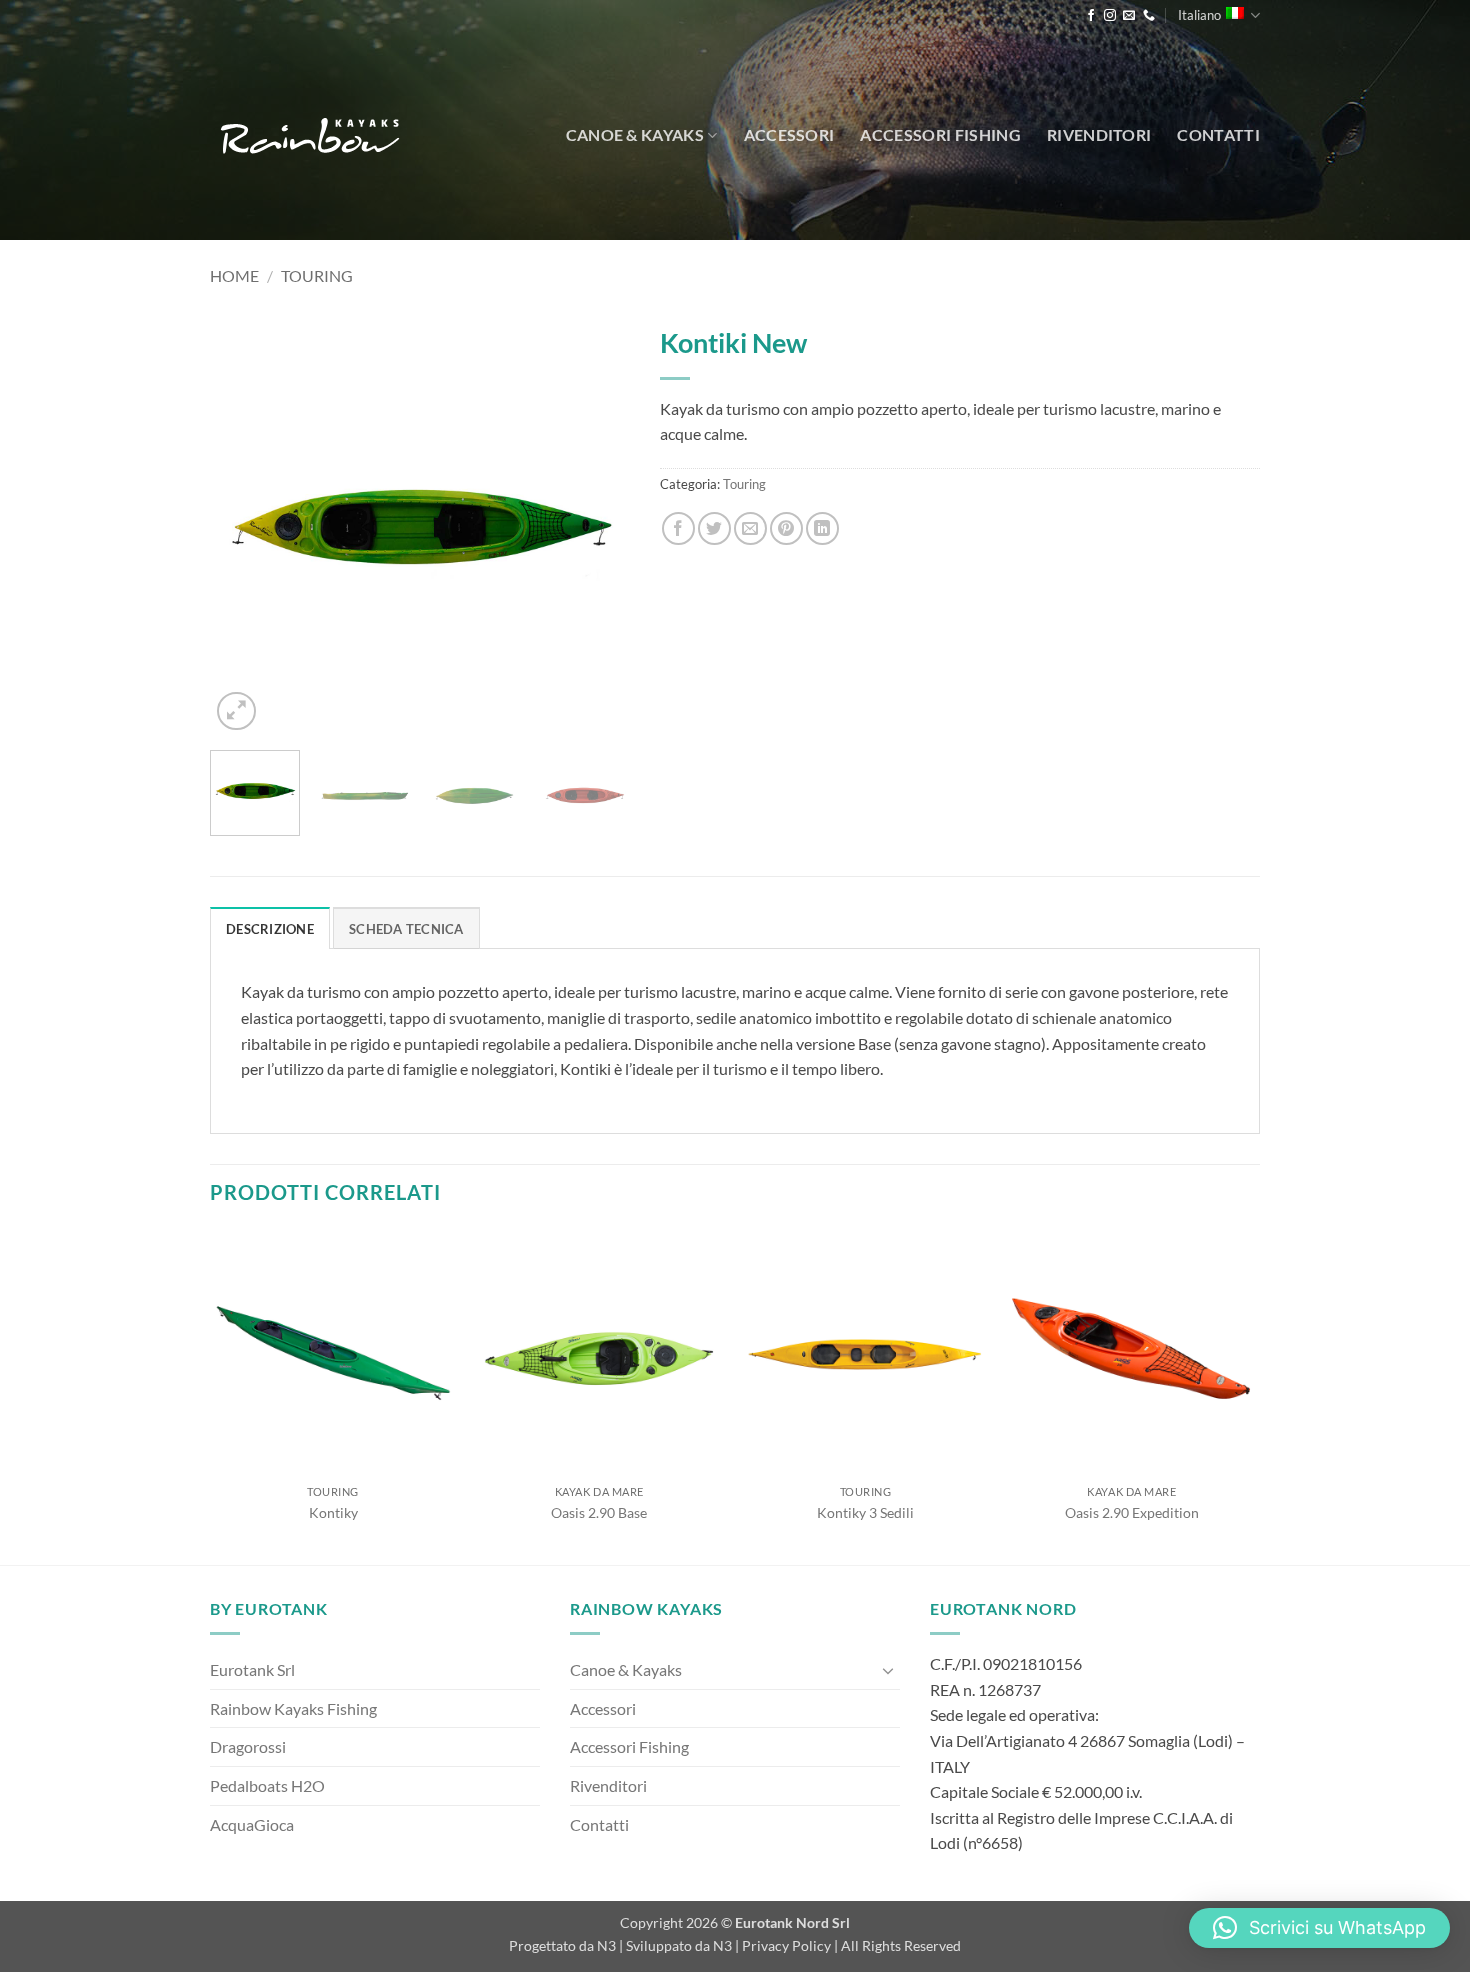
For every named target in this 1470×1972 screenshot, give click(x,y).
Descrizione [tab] (270, 929)
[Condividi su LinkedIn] (822, 528)
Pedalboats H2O (267, 1785)
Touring (317, 275)
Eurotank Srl (252, 1669)
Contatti (1218, 134)
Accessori (789, 134)
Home (234, 275)
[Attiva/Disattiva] (888, 1670)
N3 (606, 1945)
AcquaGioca (252, 1824)
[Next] (596, 525)
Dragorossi (248, 1746)
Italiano (1199, 15)
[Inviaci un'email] (1129, 16)
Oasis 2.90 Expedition (1132, 1512)
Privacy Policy (786, 1945)
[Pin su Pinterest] (786, 528)
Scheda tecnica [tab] (406, 929)
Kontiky (333, 1512)
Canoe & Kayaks (635, 134)
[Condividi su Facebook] (678, 528)
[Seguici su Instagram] (1110, 16)
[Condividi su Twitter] (714, 528)
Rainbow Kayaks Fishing (293, 1708)
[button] (236, 711)
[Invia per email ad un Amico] (750, 528)
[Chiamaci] (1149, 16)
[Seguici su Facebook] (1091, 16)
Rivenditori (1099, 134)
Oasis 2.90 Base (599, 1512)
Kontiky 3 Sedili (865, 1512)
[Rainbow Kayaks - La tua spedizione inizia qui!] (310, 135)
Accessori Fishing (940, 134)
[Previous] (244, 525)
